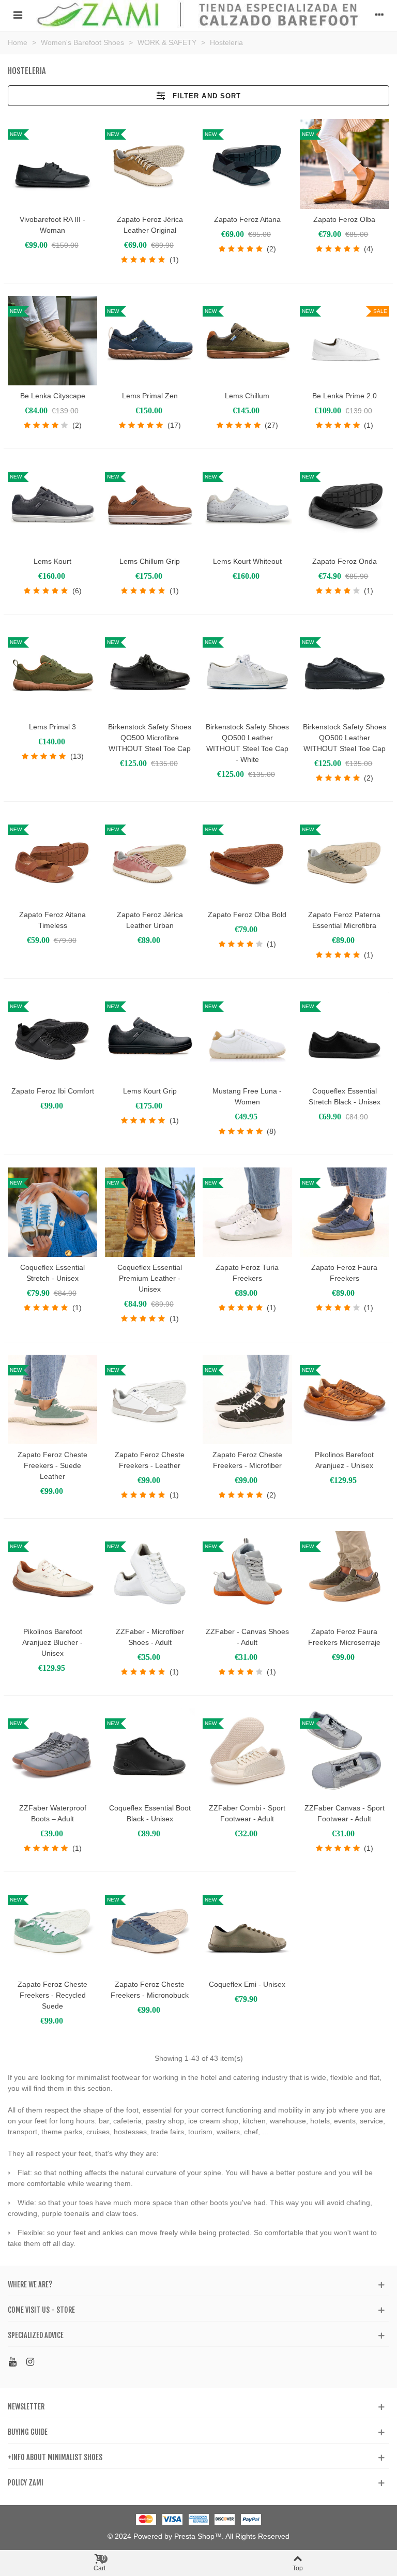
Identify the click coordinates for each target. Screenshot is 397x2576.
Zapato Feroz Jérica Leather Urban (150, 920)
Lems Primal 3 (52, 727)
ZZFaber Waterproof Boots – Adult (53, 1813)
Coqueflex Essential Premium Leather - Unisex (150, 1278)
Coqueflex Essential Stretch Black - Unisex (345, 1096)
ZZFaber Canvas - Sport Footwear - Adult (345, 1813)
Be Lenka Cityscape (53, 396)
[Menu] (18, 14)
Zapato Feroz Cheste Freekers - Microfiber (247, 1460)
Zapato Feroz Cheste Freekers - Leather (150, 1460)
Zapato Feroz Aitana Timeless (52, 920)
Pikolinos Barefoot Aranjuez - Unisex (344, 1460)
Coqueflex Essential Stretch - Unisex (52, 1273)
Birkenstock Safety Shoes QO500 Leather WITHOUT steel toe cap (345, 738)
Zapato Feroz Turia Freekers (247, 1273)
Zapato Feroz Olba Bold (247, 915)
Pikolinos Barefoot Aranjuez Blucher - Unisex (52, 1642)
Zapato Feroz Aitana (247, 219)
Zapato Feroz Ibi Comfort (53, 1091)
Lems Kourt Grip (150, 1091)
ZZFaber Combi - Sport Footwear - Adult (247, 1813)
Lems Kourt (52, 561)
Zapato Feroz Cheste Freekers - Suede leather (52, 1465)
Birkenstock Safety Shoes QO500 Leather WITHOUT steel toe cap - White (247, 743)
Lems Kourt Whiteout (247, 561)
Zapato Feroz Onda (345, 561)
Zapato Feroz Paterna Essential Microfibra (344, 920)
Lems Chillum (247, 396)
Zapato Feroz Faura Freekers (344, 1273)
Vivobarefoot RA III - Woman (52, 225)
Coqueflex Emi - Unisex (247, 1984)
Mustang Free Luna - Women (247, 1096)
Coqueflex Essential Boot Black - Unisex (150, 1813)
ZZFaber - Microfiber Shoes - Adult (150, 1637)
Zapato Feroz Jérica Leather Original (150, 225)
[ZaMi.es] (198, 14)
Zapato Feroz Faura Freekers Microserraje (344, 1637)
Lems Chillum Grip (150, 561)
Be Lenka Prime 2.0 (345, 396)
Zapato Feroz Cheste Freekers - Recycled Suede (52, 1995)
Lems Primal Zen (150, 396)
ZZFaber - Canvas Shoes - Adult (247, 1637)
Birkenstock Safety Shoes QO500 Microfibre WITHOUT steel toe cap (150, 738)
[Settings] (379, 14)
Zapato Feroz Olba (344, 219)
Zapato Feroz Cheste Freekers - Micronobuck (150, 1990)
